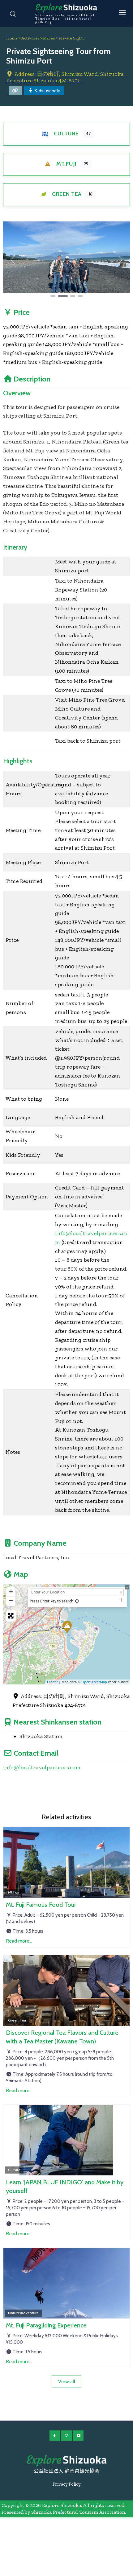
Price (22, 312)
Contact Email (36, 1753)
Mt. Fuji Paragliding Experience (46, 2325)
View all (67, 2382)
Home (12, 38)
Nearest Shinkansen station (58, 1722)
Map (21, 1574)
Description (32, 379)
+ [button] (11, 1591)
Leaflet (52, 1682)
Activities (30, 38)
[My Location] (77, 1601)
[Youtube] (79, 2436)
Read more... (19, 1941)
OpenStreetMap (94, 1682)
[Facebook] (55, 2436)
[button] (13, 260)
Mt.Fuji (66, 164)
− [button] (11, 1600)
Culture (66, 134)
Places (49, 38)
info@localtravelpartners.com (42, 1767)
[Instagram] (66, 2436)
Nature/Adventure (23, 2313)
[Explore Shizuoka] (66, 2461)
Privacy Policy (67, 2484)
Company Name (40, 1543)
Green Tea (67, 194)
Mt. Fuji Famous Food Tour (41, 1905)
